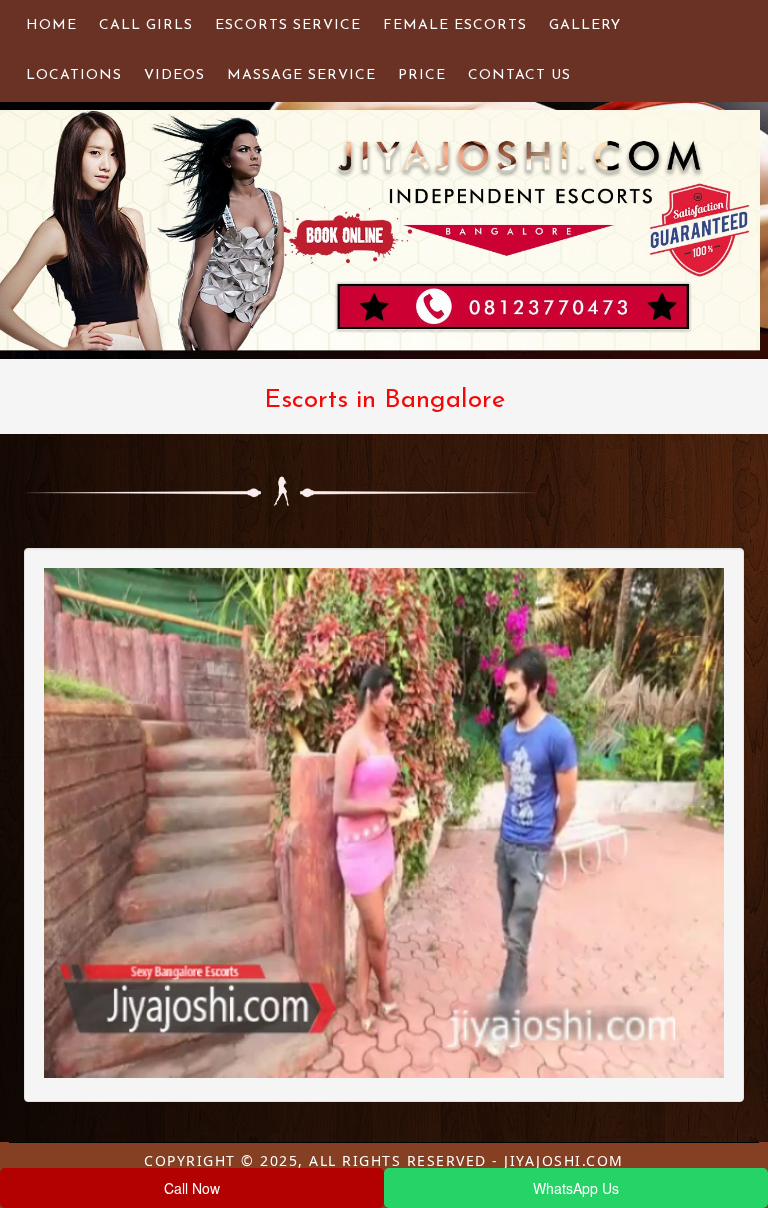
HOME (51, 25)
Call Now (192, 1188)
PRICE (422, 75)
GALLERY (585, 25)
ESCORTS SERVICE (288, 25)
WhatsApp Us (576, 1188)
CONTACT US (519, 75)
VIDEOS (174, 75)
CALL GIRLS (146, 25)
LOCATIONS (74, 75)
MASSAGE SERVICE (301, 75)
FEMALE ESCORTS (455, 25)
